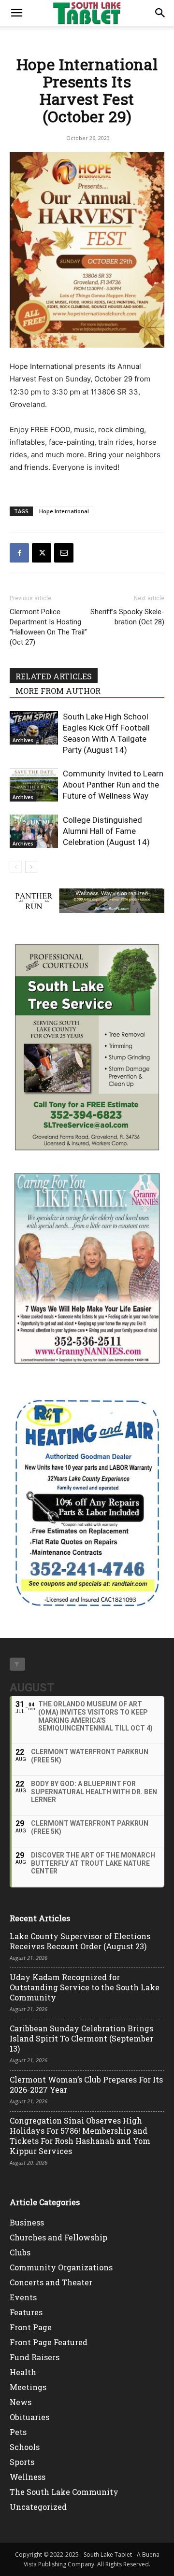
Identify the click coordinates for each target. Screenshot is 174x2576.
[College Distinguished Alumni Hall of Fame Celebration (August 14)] (34, 831)
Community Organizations (61, 2267)
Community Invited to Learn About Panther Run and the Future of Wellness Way (113, 785)
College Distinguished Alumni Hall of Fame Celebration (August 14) (106, 831)
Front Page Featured (49, 2342)
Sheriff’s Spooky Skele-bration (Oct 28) (127, 617)
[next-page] (31, 867)
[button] (16, 13)
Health (23, 2372)
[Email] (64, 553)
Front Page (31, 2327)
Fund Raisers (35, 2357)
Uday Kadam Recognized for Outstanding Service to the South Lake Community (85, 1987)
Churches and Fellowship (58, 2237)
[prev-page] (16, 867)
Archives (23, 740)
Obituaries (29, 2417)
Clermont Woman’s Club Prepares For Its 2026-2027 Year (86, 2084)
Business (27, 2222)
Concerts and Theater (51, 2282)
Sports (22, 2462)
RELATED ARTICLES (54, 676)
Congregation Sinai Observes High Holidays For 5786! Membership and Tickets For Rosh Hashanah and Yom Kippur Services (80, 2136)
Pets (18, 2432)
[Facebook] (19, 553)
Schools (25, 2447)
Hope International (64, 511)
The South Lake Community (64, 2492)
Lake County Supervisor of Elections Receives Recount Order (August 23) (80, 1941)
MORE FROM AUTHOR (58, 691)
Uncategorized (38, 2507)
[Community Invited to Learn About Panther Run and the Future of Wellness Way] (34, 785)
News (21, 2402)
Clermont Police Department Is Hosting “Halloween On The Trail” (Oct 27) (48, 627)
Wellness (28, 2477)
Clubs (20, 2252)
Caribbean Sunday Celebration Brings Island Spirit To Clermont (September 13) (81, 2038)
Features (26, 2312)
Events (23, 2297)
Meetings (28, 2387)
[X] (42, 553)
